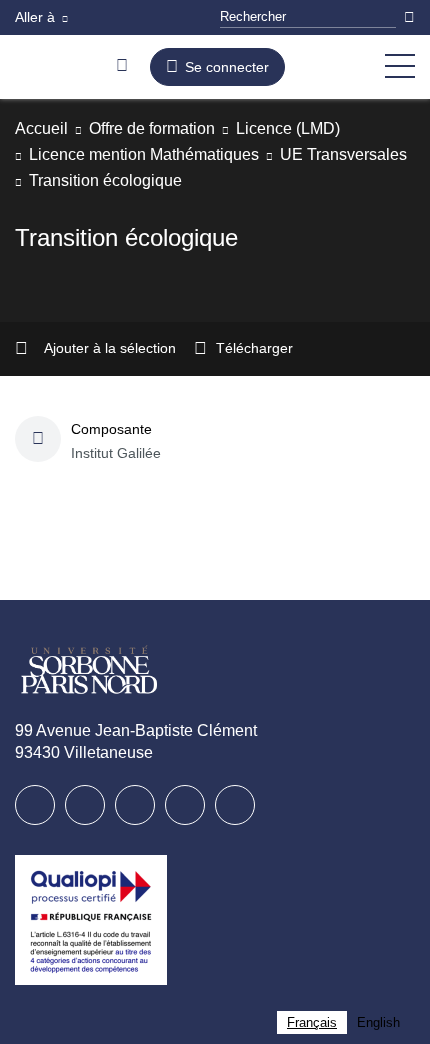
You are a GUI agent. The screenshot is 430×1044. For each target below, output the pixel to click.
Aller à (37, 17)
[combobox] (312, 1022)
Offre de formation (167, 128)
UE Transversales (95, 180)
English (378, 1022)
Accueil (43, 128)
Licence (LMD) (318, 128)
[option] (378, 1022)
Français (312, 1022)
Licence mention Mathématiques (157, 154)
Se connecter (227, 67)
